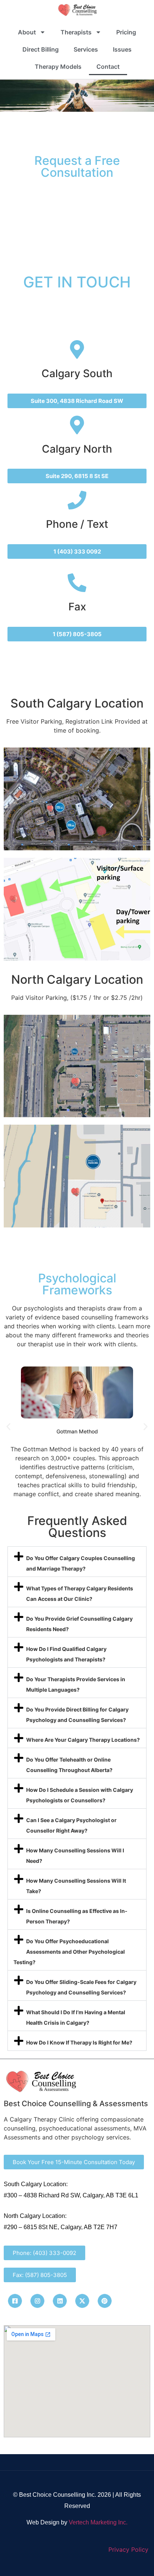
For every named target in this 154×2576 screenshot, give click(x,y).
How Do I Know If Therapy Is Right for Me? (79, 2042)
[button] (8, 1427)
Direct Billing (41, 49)
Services (86, 49)
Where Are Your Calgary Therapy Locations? (83, 1740)
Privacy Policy (128, 2549)
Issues (122, 49)
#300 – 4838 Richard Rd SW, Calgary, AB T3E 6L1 (71, 2195)
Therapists (76, 32)
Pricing (126, 32)
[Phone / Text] (77, 500)
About (27, 32)
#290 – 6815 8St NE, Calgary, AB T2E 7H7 (61, 2227)
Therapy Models (58, 67)
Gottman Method (77, 1431)
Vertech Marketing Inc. (98, 2522)
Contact (108, 67)
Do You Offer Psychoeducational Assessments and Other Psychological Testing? (69, 1952)
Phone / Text (77, 524)
